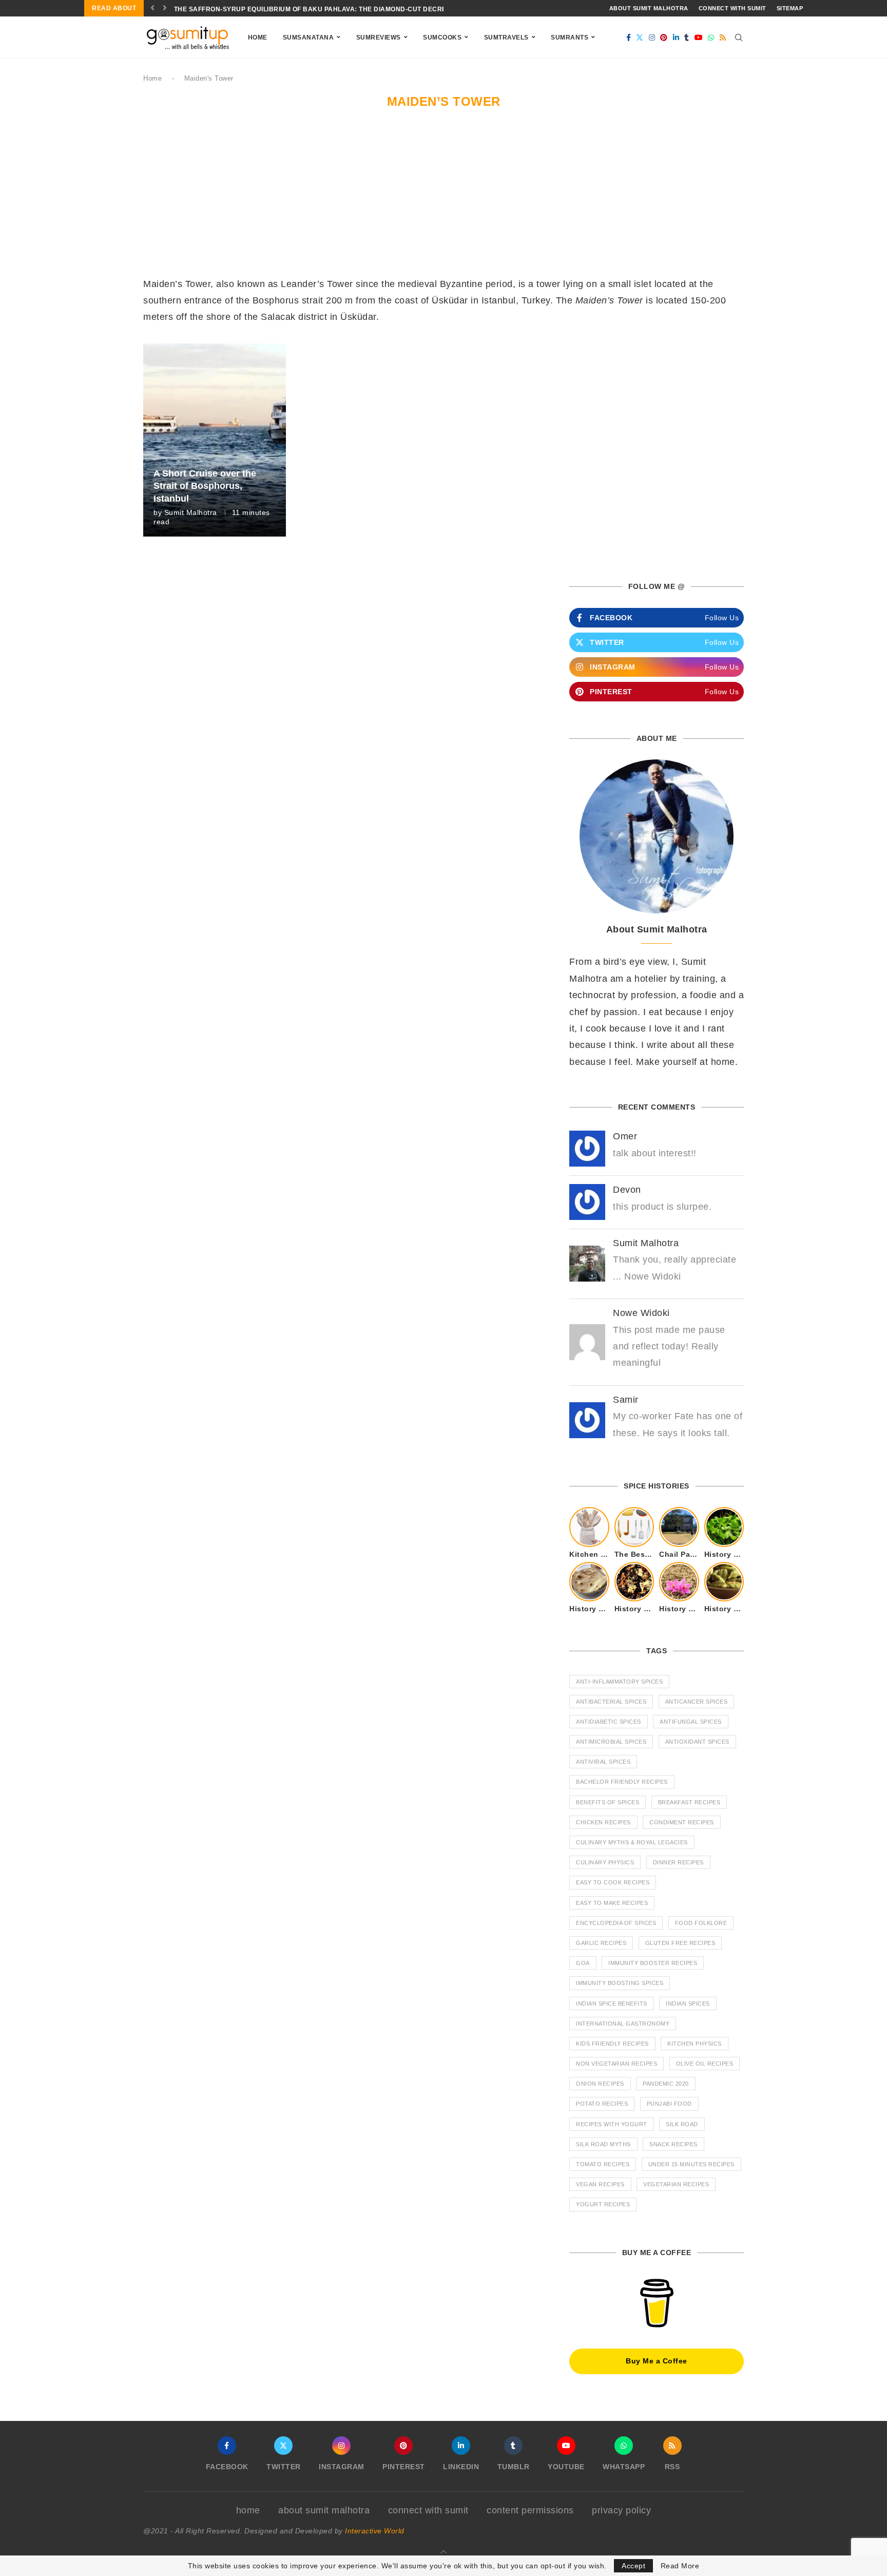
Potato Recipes (602, 2104)
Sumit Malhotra (191, 512)
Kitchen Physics (695, 2044)
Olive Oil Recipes (705, 2064)
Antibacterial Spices (611, 1702)
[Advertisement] (444, 199)
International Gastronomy (623, 2024)
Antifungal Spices (691, 1722)
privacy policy (621, 2510)
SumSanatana (308, 37)
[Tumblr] (687, 37)
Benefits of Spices (608, 1802)
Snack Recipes (673, 2144)
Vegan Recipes (600, 2184)
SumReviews (379, 37)
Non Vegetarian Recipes (616, 2064)
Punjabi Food (669, 2104)
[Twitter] (640, 37)
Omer (625, 1136)
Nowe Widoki (641, 1313)
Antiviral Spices (603, 1762)
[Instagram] (652, 37)
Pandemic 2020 (666, 2084)
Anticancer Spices (697, 1702)
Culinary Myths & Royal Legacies (632, 1842)
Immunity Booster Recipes (653, 1963)
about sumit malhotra (649, 8)
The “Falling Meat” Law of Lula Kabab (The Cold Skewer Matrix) (293, 9)
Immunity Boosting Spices (620, 1983)
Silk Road (682, 2124)
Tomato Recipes (603, 2164)
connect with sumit (732, 8)
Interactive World (375, 2531)
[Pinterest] (664, 37)
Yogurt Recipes (603, 2204)
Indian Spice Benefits (612, 2003)
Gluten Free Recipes (680, 1943)
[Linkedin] (676, 37)
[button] (153, 8)
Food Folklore (701, 1923)
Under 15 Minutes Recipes (691, 2164)
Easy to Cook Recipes (613, 1882)
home (248, 2510)
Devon (627, 1190)
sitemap (790, 8)
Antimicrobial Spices (611, 1742)
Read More (680, 2566)
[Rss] (723, 37)
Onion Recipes (600, 2084)
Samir (626, 1400)
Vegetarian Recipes (676, 2184)
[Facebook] (629, 37)
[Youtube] (699, 37)
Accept (633, 2566)
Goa (583, 1963)
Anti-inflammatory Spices (619, 1682)
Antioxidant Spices (697, 1742)
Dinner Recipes (678, 1862)
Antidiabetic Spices (609, 1722)
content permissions (530, 2510)
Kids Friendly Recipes (612, 2044)
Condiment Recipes (682, 1822)
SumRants (570, 37)
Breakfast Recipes (689, 1802)
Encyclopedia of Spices (616, 1923)
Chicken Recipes (603, 1822)
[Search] (739, 37)
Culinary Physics (605, 1862)
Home (258, 37)
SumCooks (442, 37)
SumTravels (506, 37)
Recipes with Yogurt (612, 2124)
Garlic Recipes (601, 1943)
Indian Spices (688, 2003)
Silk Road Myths (603, 2144)
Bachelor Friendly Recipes (622, 1782)
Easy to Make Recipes (612, 1903)
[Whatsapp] (711, 37)
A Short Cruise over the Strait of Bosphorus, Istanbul (205, 486)
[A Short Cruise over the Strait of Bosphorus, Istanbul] (215, 440)
